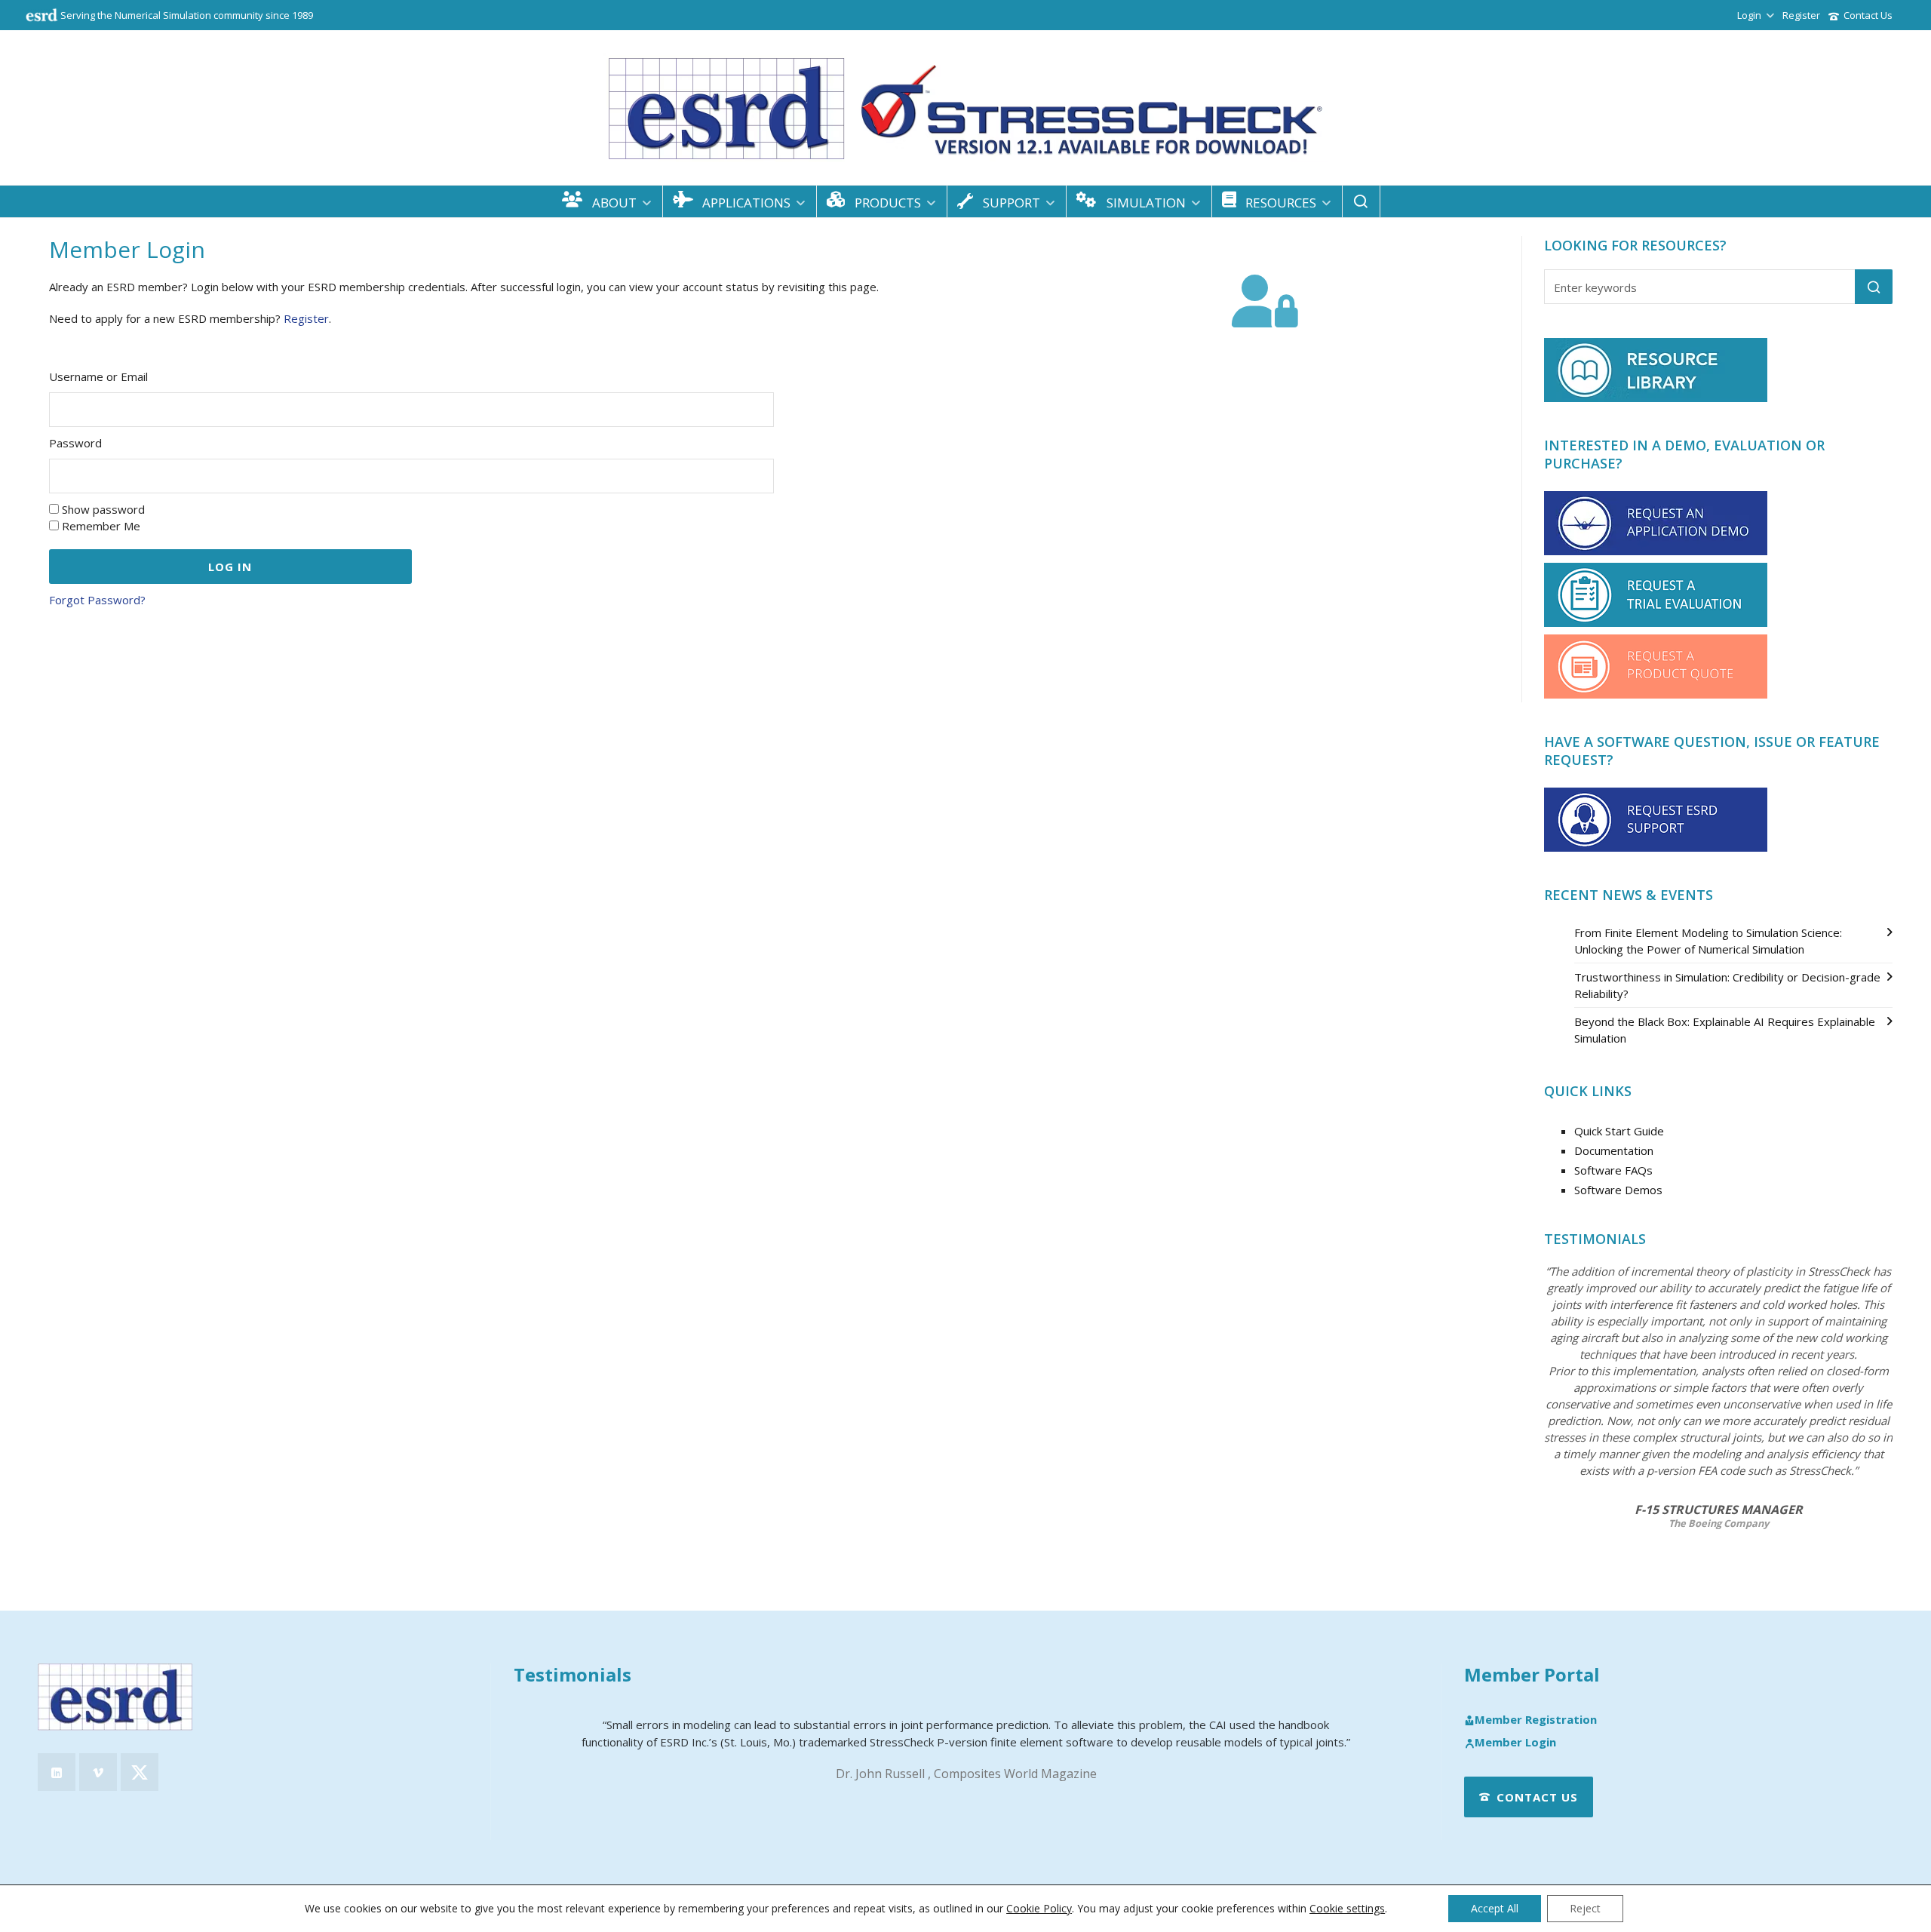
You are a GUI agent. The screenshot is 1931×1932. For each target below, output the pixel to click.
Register (1801, 15)
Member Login (1515, 1743)
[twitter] (140, 1772)
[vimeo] (98, 1772)
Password (75, 443)
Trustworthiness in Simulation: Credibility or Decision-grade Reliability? (1727, 985)
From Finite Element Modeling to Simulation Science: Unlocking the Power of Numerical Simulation (1708, 941)
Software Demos (1618, 1190)
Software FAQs (1613, 1170)
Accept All (1495, 1908)
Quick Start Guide (1619, 1131)
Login (1749, 15)
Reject (1585, 1908)
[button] (1874, 287)
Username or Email (98, 376)
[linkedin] (57, 1772)
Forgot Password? (97, 600)
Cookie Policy (1039, 1908)
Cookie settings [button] (1347, 1908)
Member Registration (1536, 1720)
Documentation (1614, 1150)
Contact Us (1868, 15)
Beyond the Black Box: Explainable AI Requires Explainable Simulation (1725, 1030)
